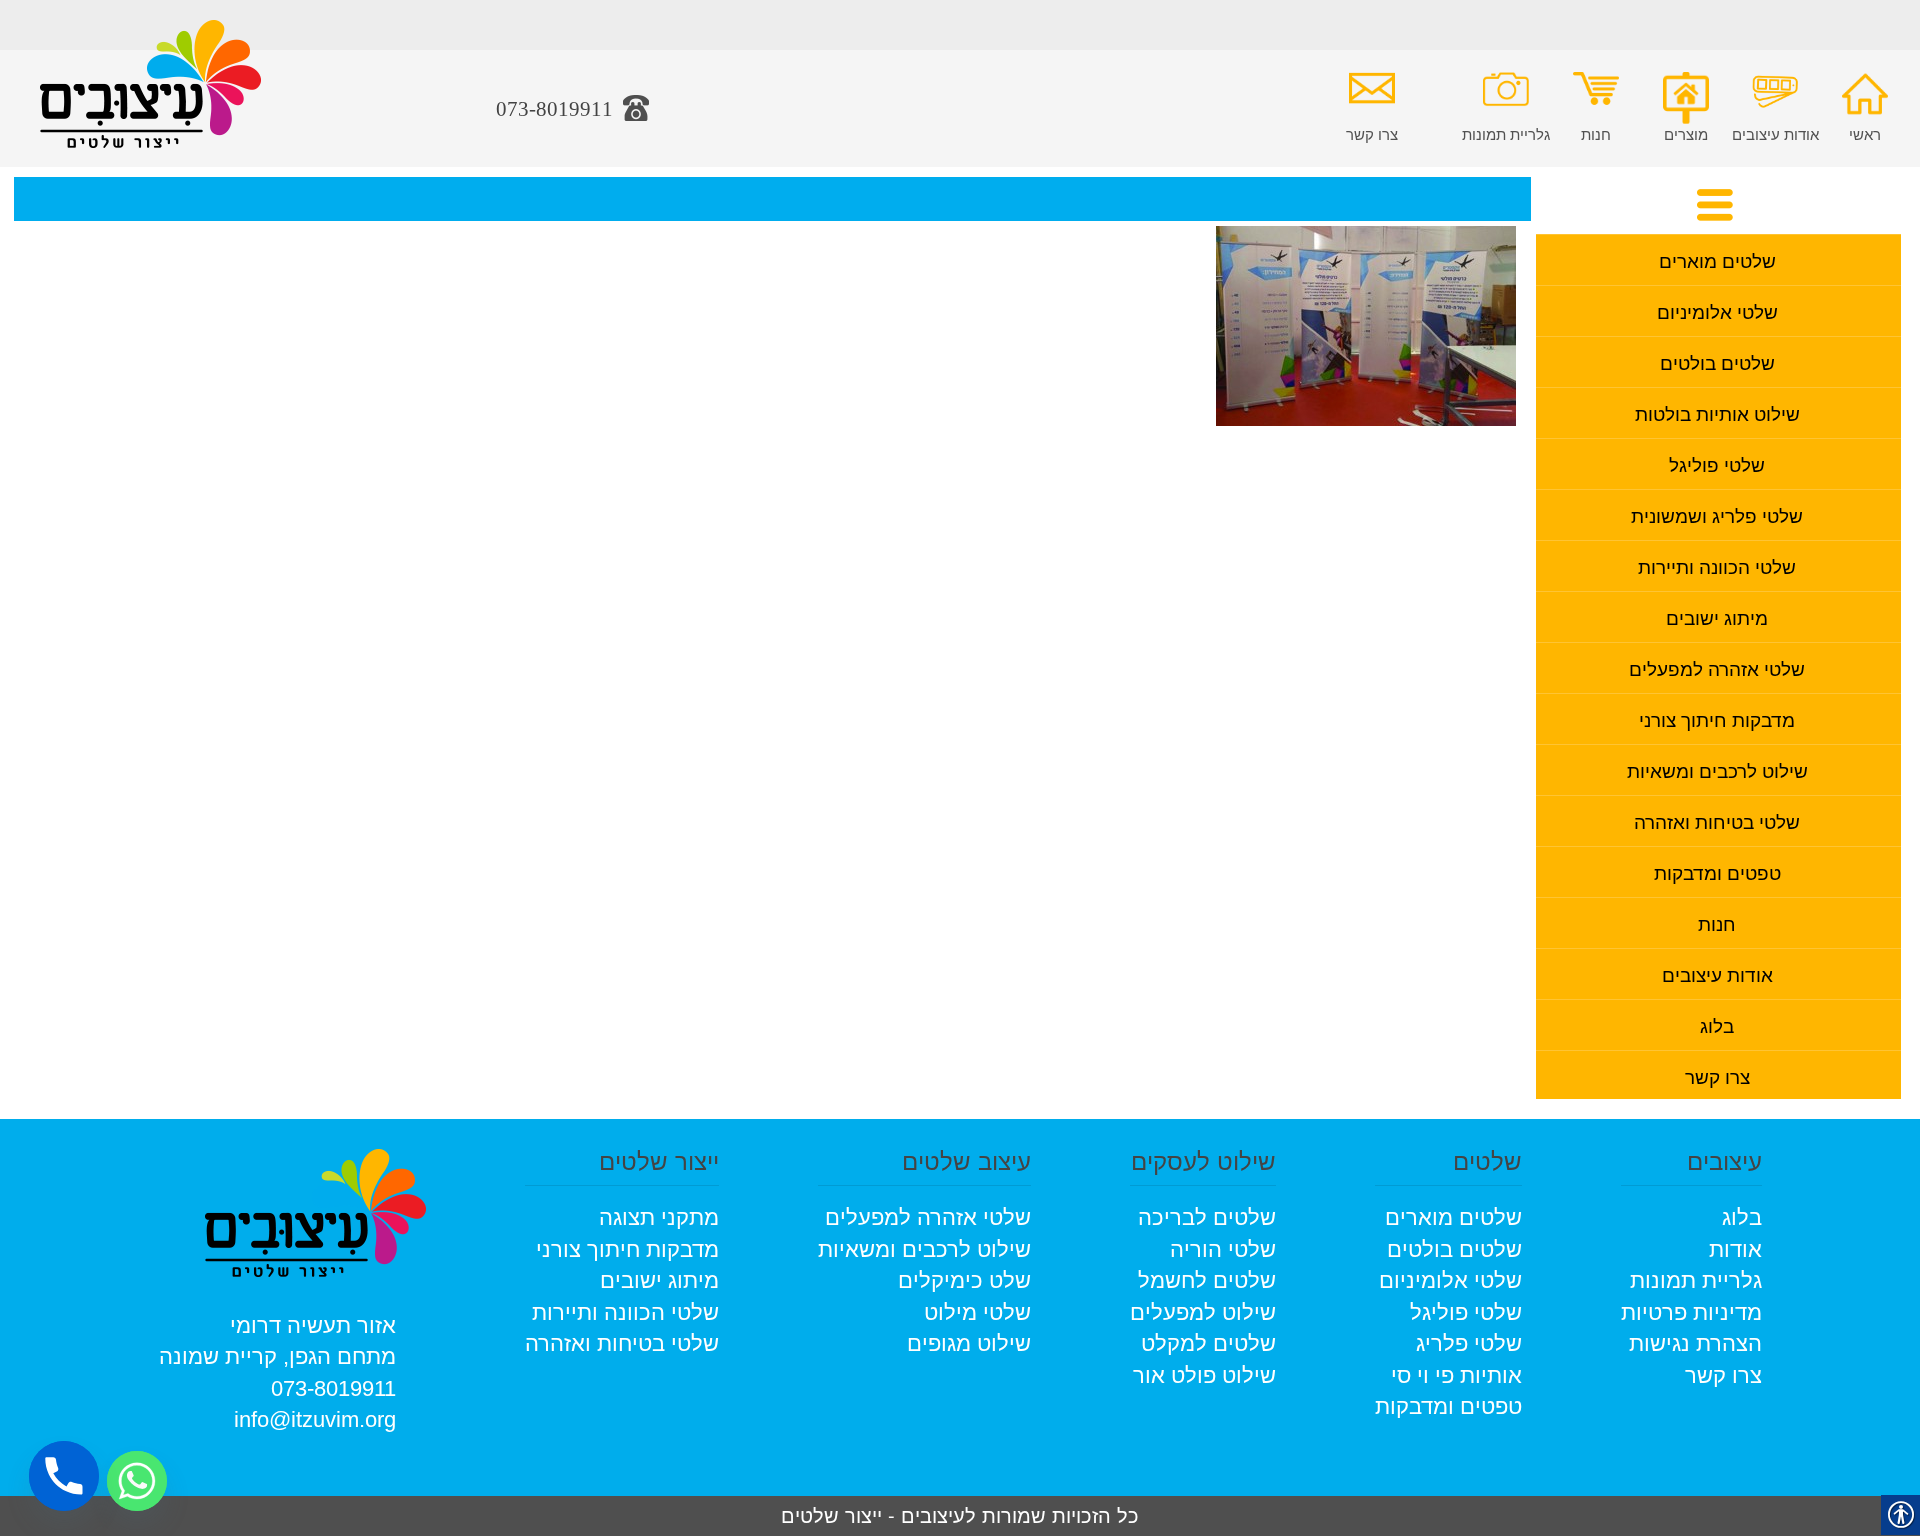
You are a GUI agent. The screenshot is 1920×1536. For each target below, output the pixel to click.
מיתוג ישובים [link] (1717, 616)
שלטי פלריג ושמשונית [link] (1717, 514)
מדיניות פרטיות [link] (1691, 1312)
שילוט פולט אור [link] (1204, 1375)
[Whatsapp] (137, 1481)
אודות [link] (1735, 1249)
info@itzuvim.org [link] (315, 1419)
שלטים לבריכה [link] (1207, 1217)
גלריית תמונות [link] (1506, 133)
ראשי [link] (1865, 133)
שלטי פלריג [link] (1469, 1343)
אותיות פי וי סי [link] (1456, 1375)
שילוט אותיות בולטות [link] (1717, 412)
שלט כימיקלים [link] (964, 1280)
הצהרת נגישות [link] (1695, 1343)
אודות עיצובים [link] (1775, 133)
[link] (150, 98)
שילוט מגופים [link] (969, 1343)
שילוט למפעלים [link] (1203, 1312)
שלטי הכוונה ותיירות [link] (1717, 565)
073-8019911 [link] (333, 1388)
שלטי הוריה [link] (1223, 1249)
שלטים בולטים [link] (1717, 361)
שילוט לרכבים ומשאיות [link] (1717, 769)
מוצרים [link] (1686, 133)
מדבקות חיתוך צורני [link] (1717, 718)
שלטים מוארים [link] (1717, 259)
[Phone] (64, 1476)
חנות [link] (1596, 133)
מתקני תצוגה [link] (659, 1217)
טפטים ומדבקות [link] (1717, 871)
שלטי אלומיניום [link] (1717, 310)
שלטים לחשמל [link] (1207, 1280)
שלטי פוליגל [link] (1717, 463)
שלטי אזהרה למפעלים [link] (1717, 667)
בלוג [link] (1717, 1024)
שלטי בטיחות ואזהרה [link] (1717, 820)
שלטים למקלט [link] (1208, 1343)
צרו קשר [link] (1372, 133)
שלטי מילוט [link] (977, 1312)
